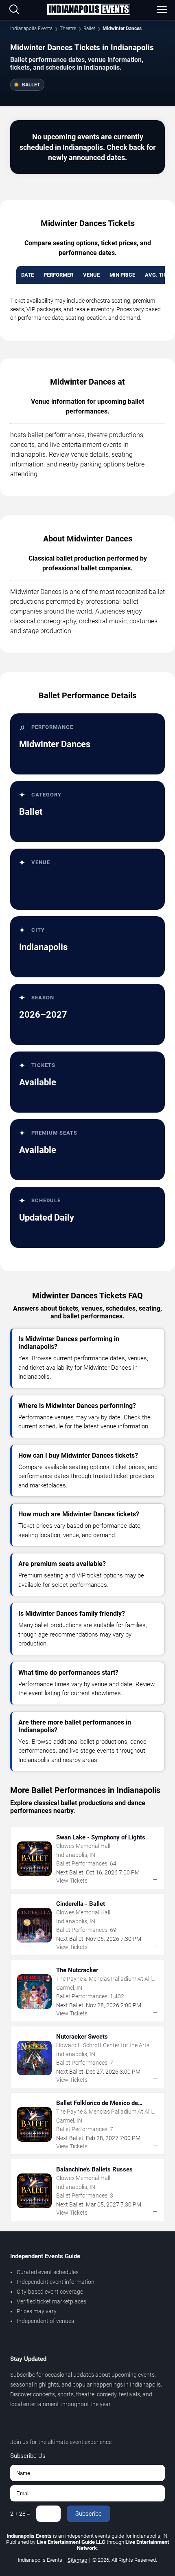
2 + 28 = (20, 2514)
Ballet (89, 29)
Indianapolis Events (31, 29)
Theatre (68, 29)
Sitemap (77, 2560)
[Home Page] (89, 10)
